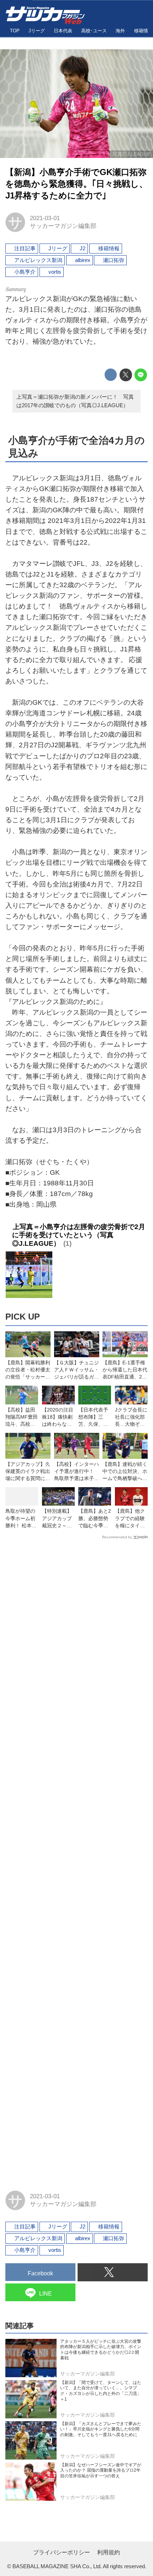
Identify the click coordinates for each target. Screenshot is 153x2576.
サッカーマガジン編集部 (63, 226)
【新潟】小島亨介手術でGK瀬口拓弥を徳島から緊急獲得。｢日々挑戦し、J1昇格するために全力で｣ (76, 184)
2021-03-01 (45, 218)
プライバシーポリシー (62, 2552)
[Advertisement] (76, 1862)
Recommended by (117, 1537)
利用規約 (109, 2552)
